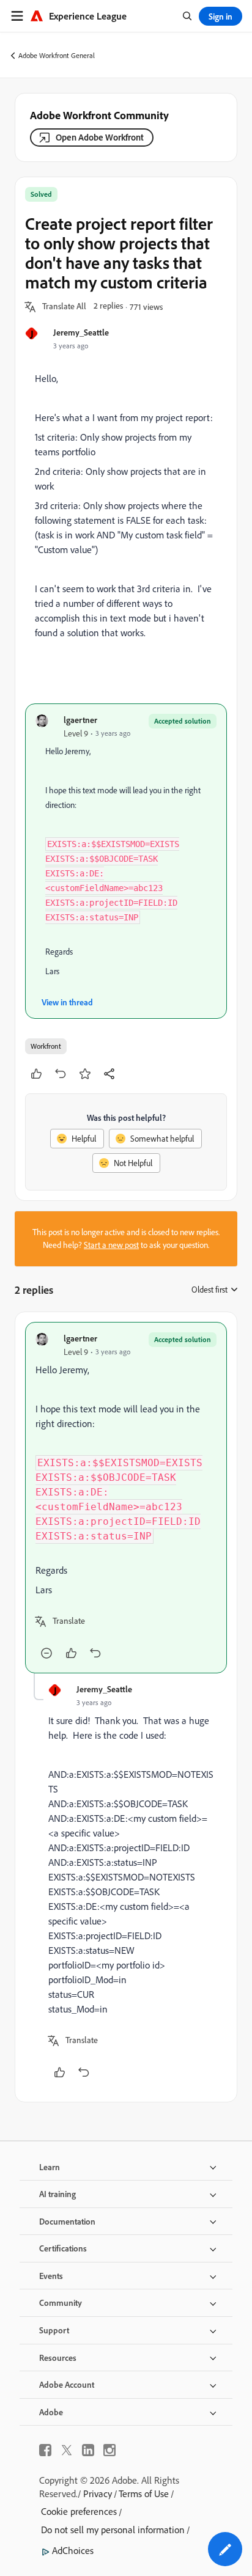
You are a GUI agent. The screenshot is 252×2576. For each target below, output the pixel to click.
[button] (64, 307)
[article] (126, 1498)
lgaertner (80, 720)
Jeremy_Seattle (81, 332)
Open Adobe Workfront (100, 137)
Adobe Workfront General (57, 55)
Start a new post (111, 1245)
